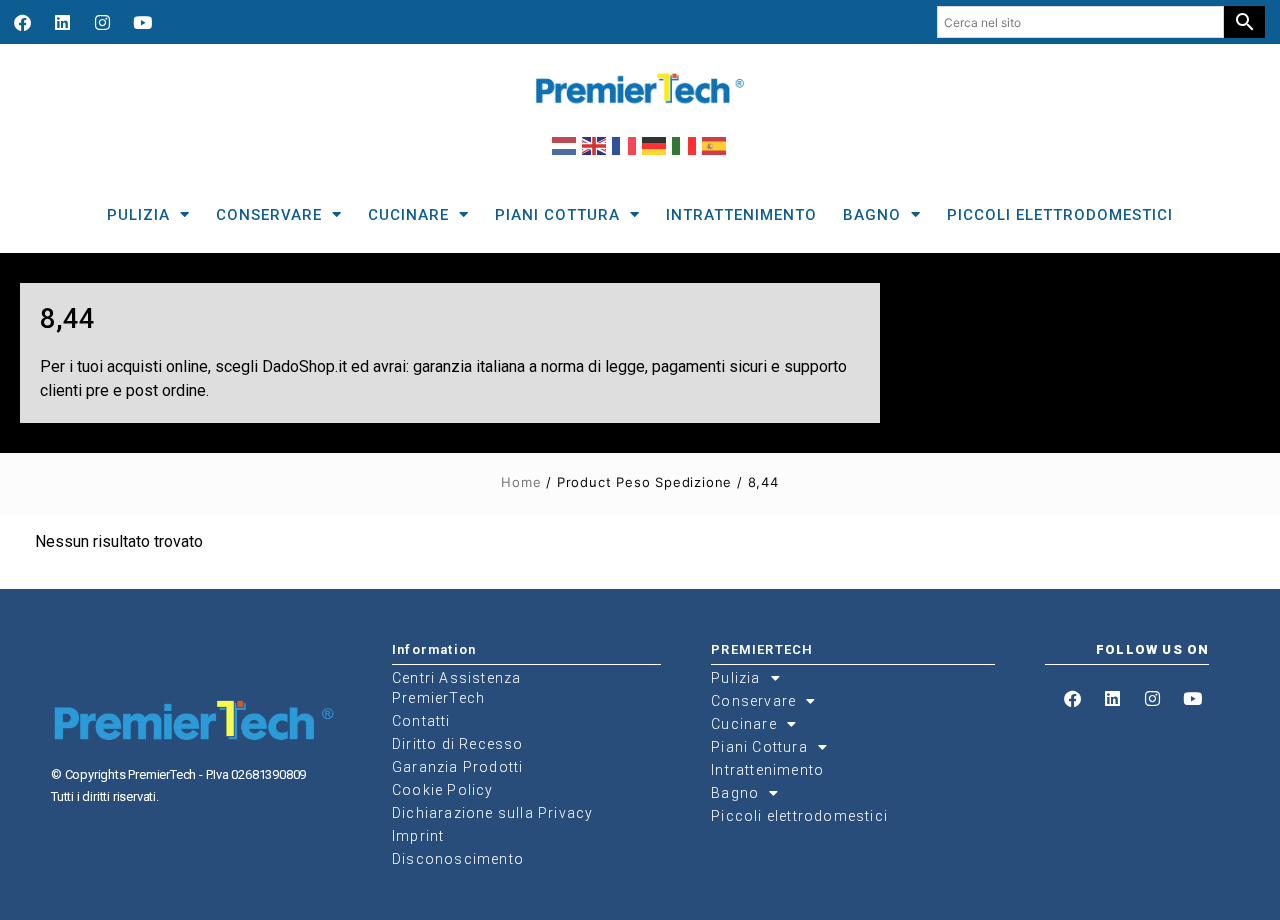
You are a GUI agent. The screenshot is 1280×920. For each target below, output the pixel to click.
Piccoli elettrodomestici (1060, 215)
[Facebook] (22, 22)
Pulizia (138, 215)
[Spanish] (715, 145)
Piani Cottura (557, 215)
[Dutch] (565, 145)
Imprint (418, 836)
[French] (625, 145)
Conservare (269, 215)
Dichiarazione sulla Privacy (492, 813)
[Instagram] (102, 22)
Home (521, 482)
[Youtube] (142, 22)
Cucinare (408, 215)
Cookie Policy (443, 790)
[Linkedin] (62, 22)
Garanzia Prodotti (457, 767)
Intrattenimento (741, 215)
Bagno (872, 215)
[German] (655, 145)
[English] (595, 145)
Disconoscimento (458, 859)
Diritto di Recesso (458, 744)
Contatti (421, 721)
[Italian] (685, 145)
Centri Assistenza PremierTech (456, 688)
